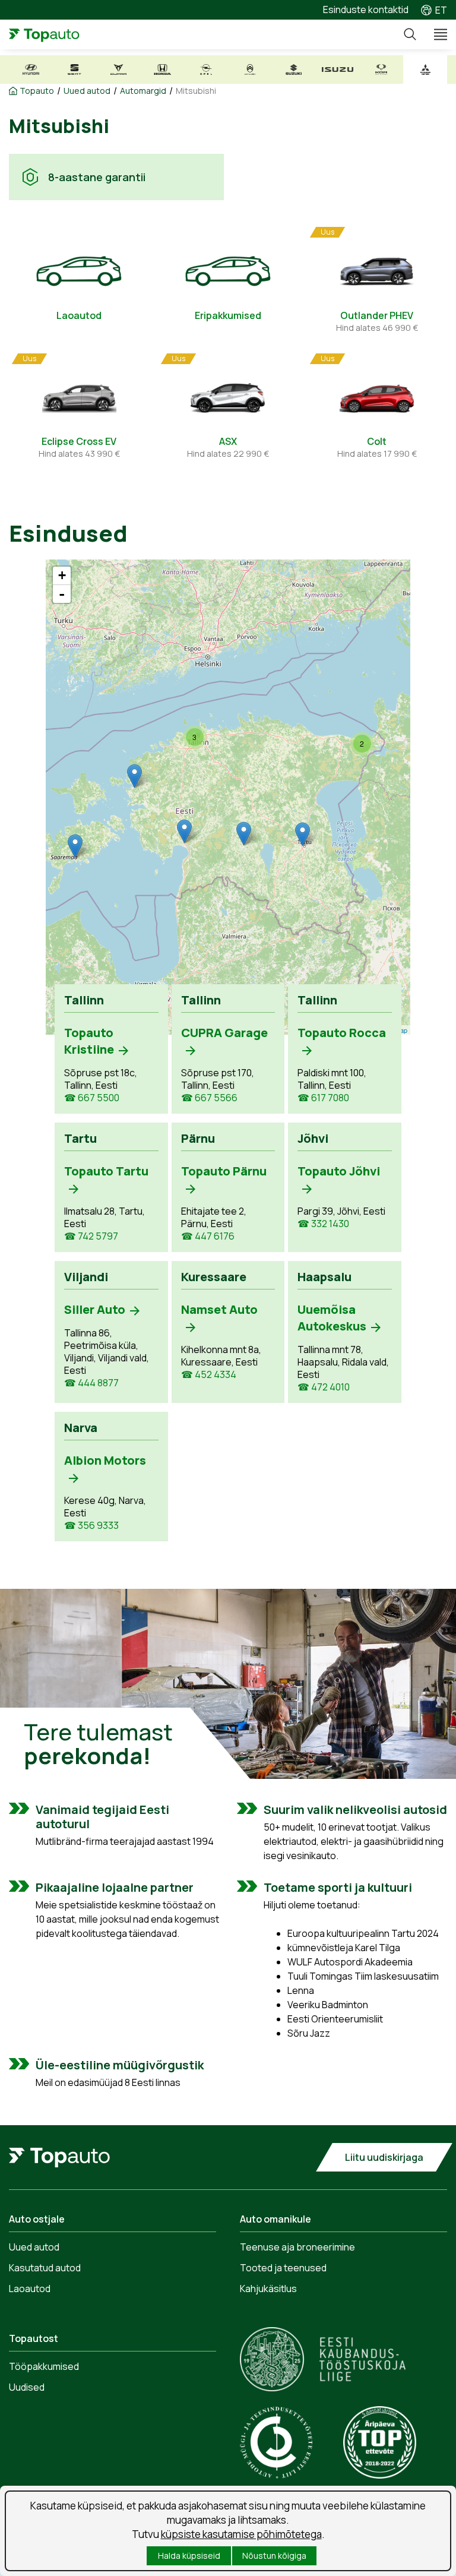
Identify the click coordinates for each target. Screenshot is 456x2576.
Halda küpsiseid (189, 2556)
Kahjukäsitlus (268, 2289)
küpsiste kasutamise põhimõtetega (241, 2534)
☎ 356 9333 (91, 1526)
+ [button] (62, 575)
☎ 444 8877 (91, 1383)
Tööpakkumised (44, 2366)
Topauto (37, 91)
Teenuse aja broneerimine (297, 2247)
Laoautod (30, 2289)
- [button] (62, 594)
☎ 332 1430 (323, 1224)
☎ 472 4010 (324, 1387)
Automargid (143, 91)
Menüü (435, 34)
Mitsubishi (196, 91)
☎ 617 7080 (323, 1098)
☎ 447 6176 (208, 1236)
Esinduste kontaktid (366, 10)
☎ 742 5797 (91, 1236)
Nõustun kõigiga (274, 2556)
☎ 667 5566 (209, 1098)
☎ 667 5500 (92, 1098)
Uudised (27, 2387)
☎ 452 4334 (209, 1375)
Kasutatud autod (45, 2268)
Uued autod (87, 91)
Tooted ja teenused (283, 2268)
